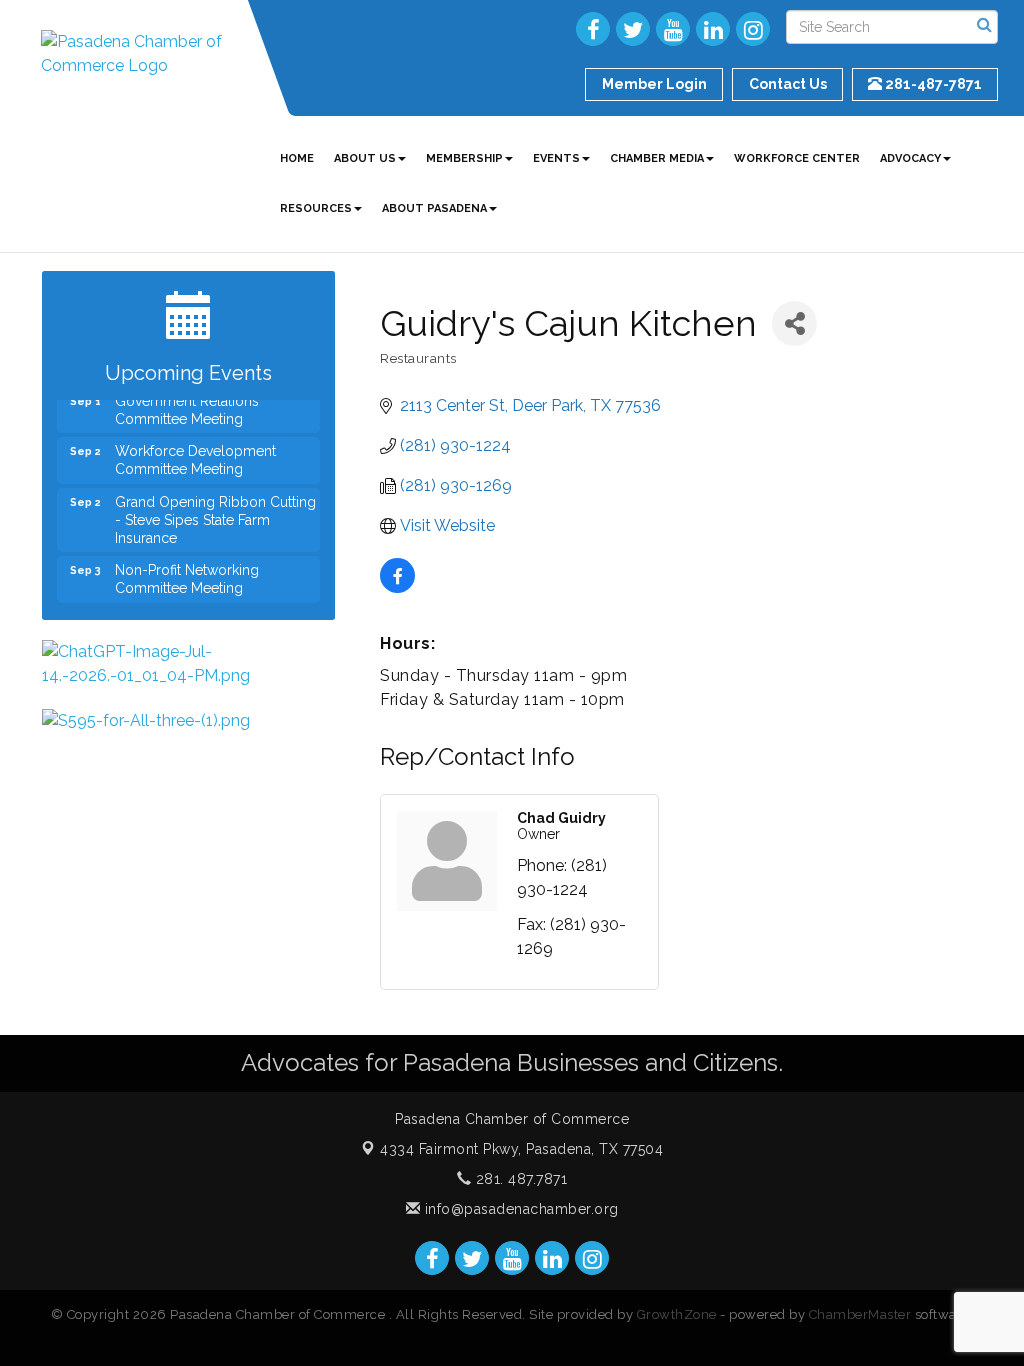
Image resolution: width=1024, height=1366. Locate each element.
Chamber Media (657, 158)
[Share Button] (794, 323)
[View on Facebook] (397, 587)
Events (556, 158)
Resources (316, 208)
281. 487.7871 (519, 1179)
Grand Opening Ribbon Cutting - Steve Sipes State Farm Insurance (215, 512)
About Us (365, 158)
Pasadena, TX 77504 (521, 1149)
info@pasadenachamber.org (519, 1209)
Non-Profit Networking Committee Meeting (187, 571)
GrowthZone (677, 1314)
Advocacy (910, 158)
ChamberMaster (860, 1314)
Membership (464, 158)
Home (297, 158)
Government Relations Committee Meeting (187, 402)
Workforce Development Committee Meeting (195, 452)
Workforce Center (797, 158)
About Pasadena (434, 208)
